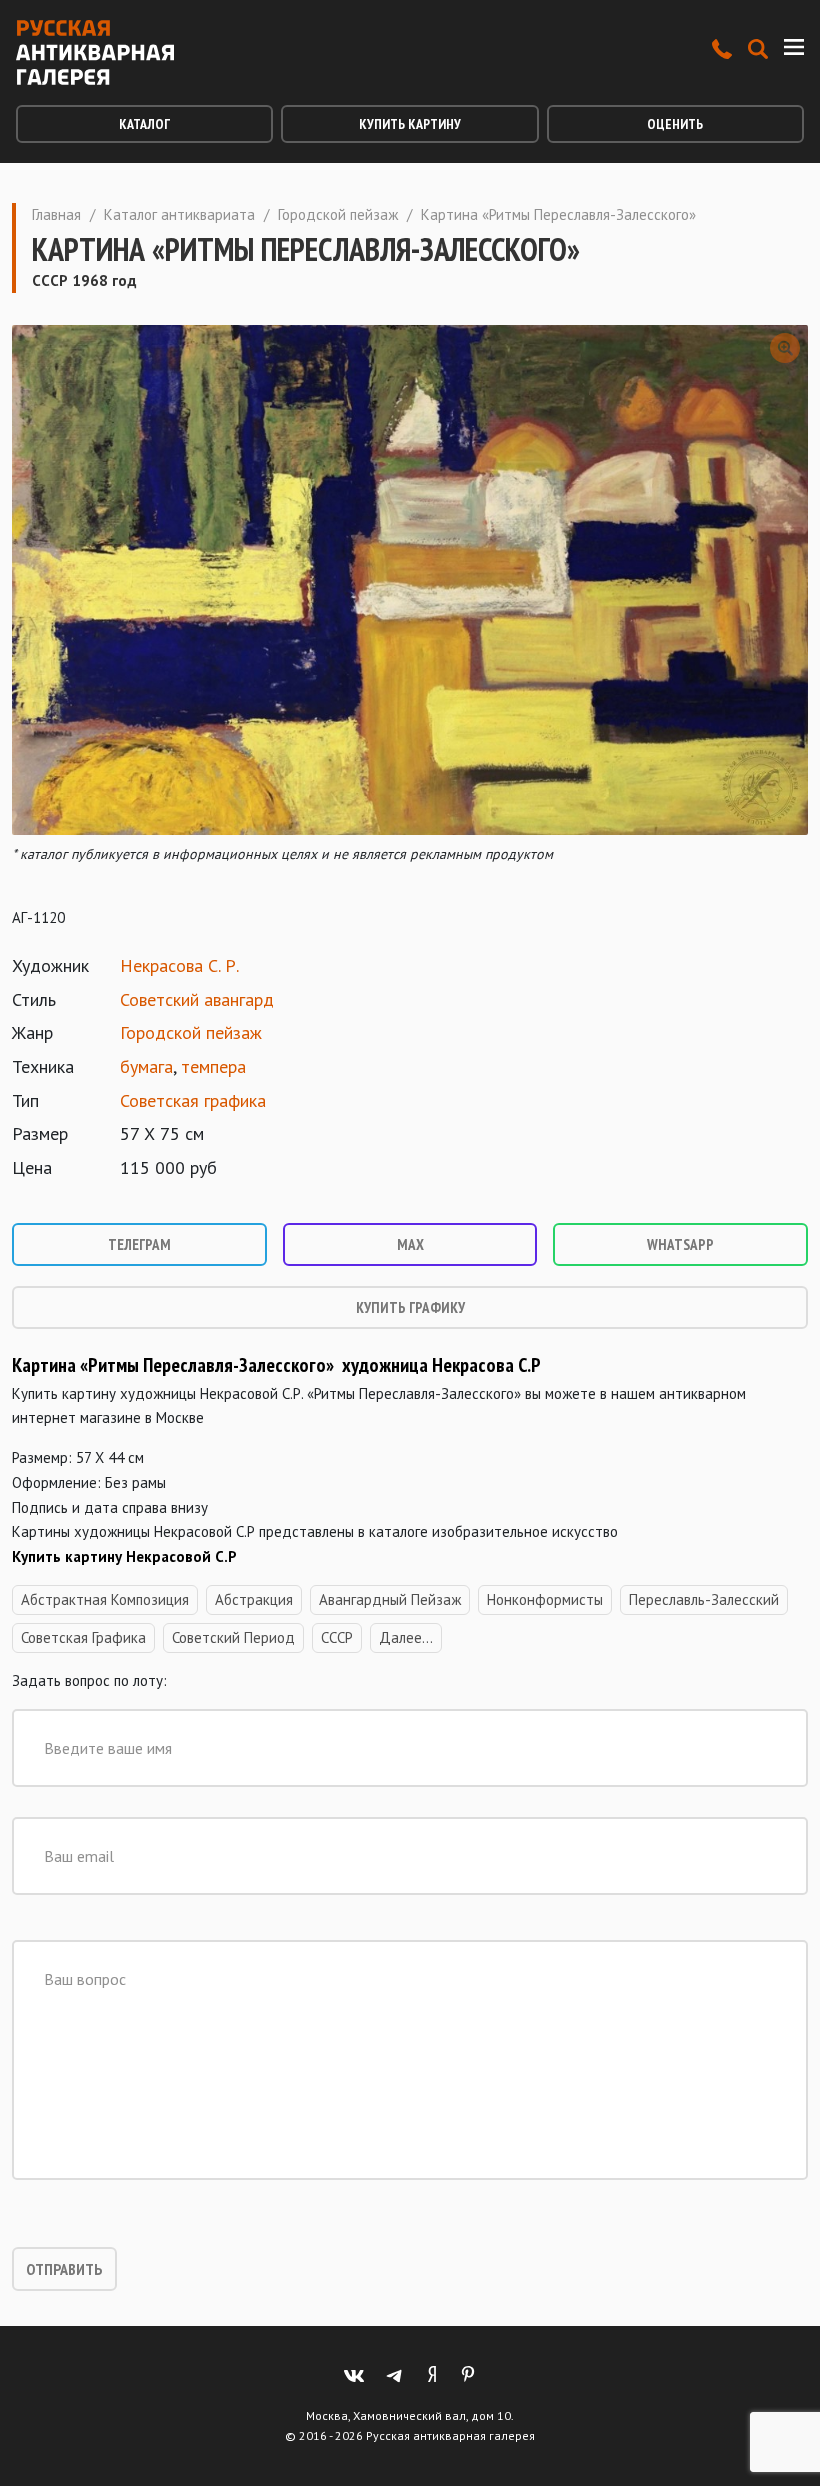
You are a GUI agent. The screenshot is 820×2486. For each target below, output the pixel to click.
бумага (146, 1066)
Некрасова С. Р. (179, 965)
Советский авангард (197, 999)
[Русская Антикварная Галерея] (95, 52)
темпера (213, 1066)
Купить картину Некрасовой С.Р (124, 1556)
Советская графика (193, 1100)
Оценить (675, 124)
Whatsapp (680, 1244)
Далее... (406, 1637)
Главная (56, 214)
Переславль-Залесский (704, 1599)
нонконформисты (545, 1599)
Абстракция (254, 1599)
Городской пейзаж (338, 214)
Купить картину (410, 124)
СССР (337, 1637)
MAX (410, 1244)
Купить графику (410, 1307)
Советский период (233, 1637)
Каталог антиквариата (179, 214)
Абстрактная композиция (105, 1599)
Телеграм (139, 1244)
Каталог (144, 124)
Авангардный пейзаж (390, 1599)
